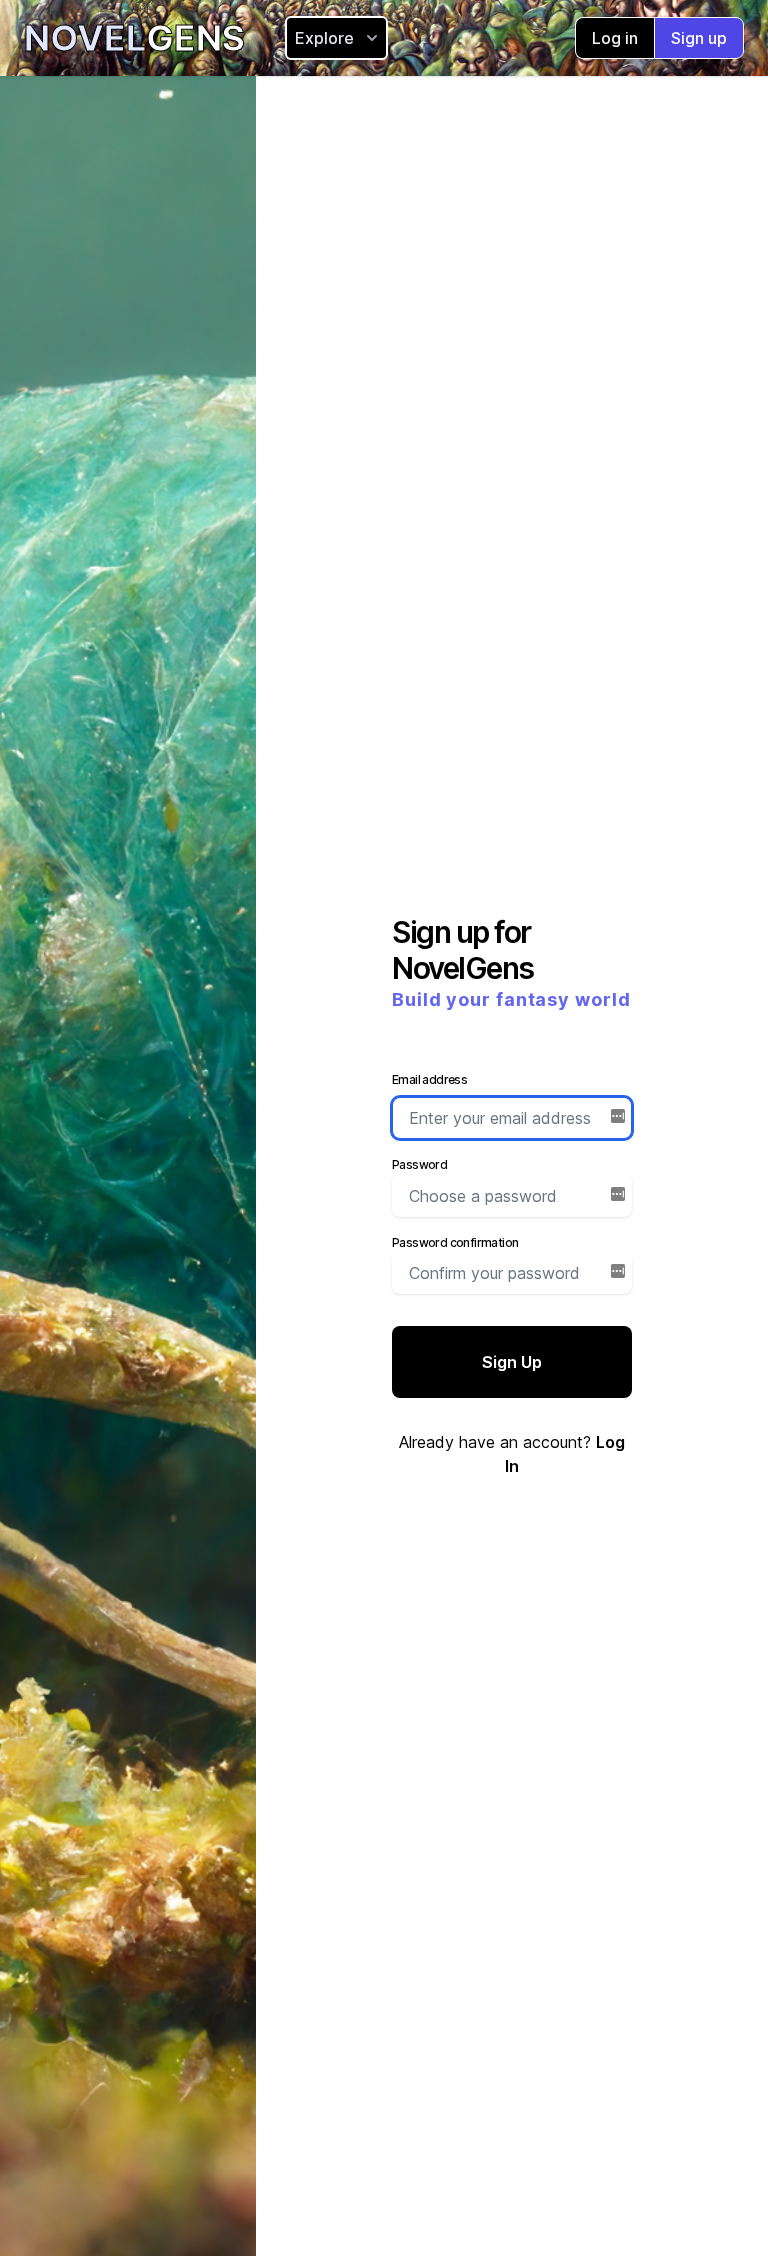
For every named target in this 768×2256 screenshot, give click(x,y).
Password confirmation (455, 1242)
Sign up (699, 38)
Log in (615, 38)
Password (419, 1164)
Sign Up (512, 1362)
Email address (429, 1079)
